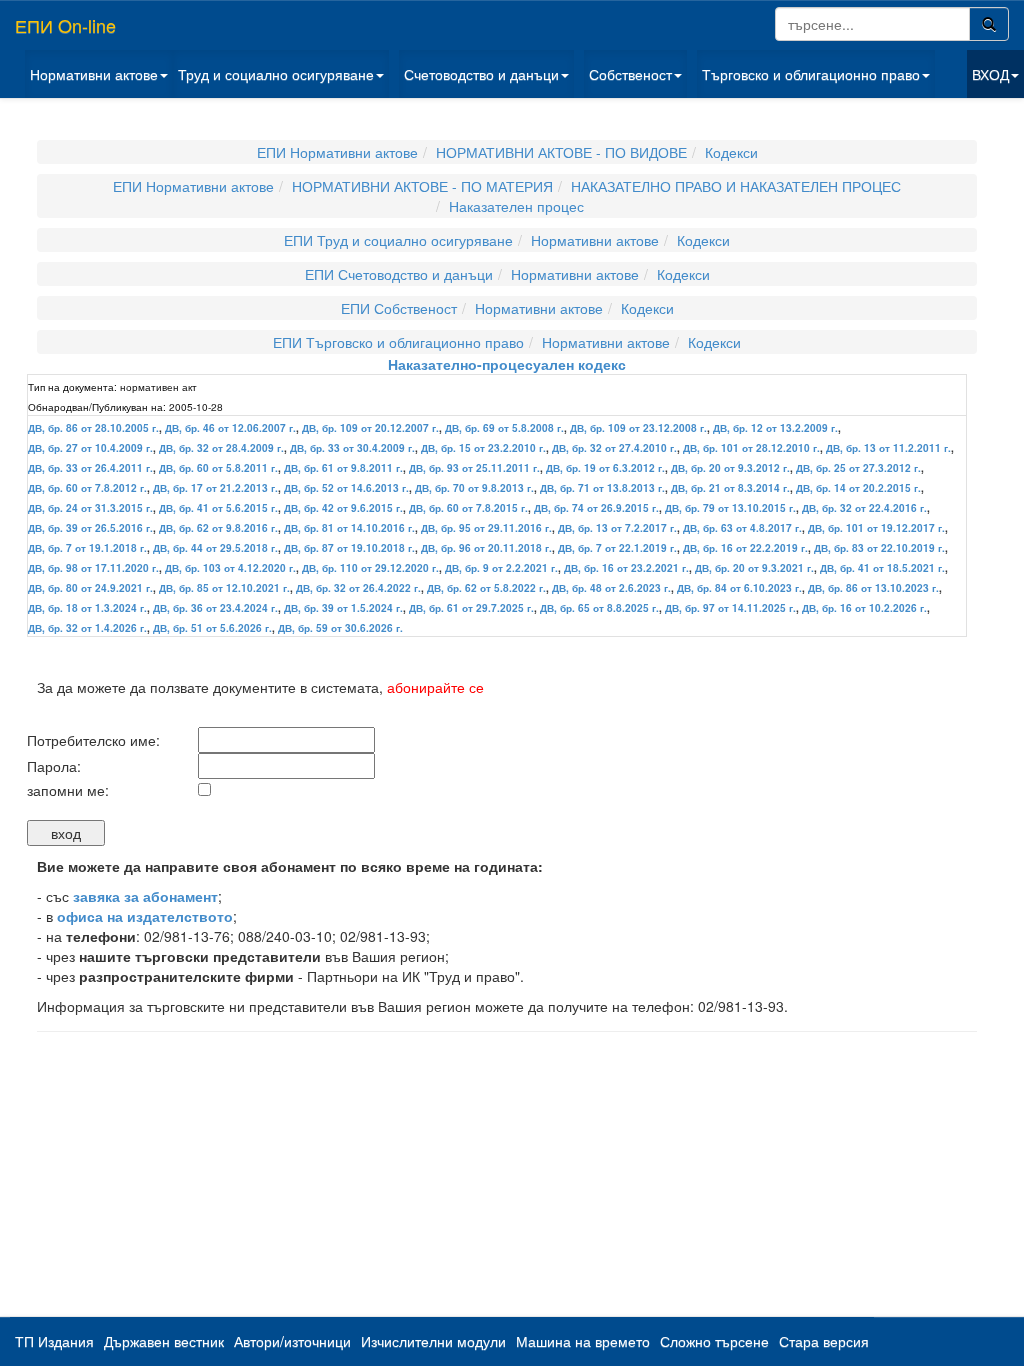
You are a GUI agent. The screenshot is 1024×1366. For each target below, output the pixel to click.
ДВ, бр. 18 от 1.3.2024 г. (87, 608)
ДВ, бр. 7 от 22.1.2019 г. (617, 548)
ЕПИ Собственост (399, 308)
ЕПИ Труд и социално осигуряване (398, 240)
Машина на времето (583, 1341)
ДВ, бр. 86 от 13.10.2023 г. (873, 588)
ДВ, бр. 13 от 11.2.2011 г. (888, 448)
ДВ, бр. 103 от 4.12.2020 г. (230, 568)
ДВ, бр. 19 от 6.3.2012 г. (605, 468)
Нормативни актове (94, 74)
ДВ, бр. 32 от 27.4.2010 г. (614, 448)
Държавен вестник (164, 1341)
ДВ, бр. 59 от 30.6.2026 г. (340, 628)
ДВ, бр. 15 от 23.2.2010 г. (483, 448)
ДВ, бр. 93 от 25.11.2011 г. (474, 468)
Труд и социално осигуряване (276, 74)
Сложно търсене (714, 1341)
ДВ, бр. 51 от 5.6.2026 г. (212, 628)
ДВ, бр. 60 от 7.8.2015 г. (468, 508)
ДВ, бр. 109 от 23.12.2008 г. (638, 428)
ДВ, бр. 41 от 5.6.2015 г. (218, 508)
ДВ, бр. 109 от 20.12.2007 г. (370, 428)
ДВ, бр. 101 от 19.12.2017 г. (876, 528)
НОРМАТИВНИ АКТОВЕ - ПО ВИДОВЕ (561, 152)
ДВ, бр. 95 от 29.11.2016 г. (486, 528)
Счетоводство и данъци (481, 74)
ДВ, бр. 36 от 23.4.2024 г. (215, 608)
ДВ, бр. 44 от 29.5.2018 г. (215, 548)
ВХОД (990, 74)
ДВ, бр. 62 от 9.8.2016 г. (218, 528)
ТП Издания (54, 1341)
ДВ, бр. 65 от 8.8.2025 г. (599, 608)
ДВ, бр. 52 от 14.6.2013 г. (346, 488)
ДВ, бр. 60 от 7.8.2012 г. (87, 488)
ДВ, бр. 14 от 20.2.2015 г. (858, 488)
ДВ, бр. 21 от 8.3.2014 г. (730, 488)
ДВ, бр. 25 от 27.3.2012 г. (858, 468)
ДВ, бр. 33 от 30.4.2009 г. (352, 448)
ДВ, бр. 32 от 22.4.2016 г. (864, 508)
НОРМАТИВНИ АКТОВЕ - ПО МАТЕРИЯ (422, 186)
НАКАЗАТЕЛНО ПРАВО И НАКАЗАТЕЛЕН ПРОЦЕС (736, 186)
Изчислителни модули (433, 1341)
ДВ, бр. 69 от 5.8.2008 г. (504, 428)
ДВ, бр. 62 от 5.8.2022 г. (486, 588)
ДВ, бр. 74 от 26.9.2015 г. (596, 508)
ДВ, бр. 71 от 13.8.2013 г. (602, 488)
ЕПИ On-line (65, 25)
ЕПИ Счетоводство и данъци (399, 274)
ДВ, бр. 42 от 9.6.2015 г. (343, 508)
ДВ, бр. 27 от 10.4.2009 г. (90, 448)
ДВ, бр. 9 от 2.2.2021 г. (501, 568)
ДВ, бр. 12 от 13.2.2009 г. (775, 428)
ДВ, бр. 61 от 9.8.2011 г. (343, 468)
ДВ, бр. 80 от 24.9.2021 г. (90, 588)
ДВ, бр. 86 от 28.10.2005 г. (93, 428)
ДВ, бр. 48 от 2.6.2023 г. (611, 588)
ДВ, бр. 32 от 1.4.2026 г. (87, 628)
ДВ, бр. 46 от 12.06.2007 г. (230, 428)
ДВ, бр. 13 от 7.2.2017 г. (617, 528)
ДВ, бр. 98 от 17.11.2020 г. (93, 568)
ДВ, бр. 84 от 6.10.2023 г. (739, 588)
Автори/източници (292, 1341)
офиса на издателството (145, 916)
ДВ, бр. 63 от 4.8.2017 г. (742, 528)
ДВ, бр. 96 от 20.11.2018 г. (486, 548)
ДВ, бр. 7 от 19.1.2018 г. (87, 548)
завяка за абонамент (145, 896)
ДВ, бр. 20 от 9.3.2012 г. (730, 468)
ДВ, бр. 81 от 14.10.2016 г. (349, 528)
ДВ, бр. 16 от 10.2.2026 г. (864, 608)
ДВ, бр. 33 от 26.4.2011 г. (90, 468)
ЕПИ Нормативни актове (337, 152)
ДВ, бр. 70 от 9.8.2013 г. (474, 488)
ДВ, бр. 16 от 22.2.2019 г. (745, 548)
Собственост (630, 74)
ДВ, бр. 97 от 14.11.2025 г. (730, 608)
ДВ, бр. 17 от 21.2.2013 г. (215, 488)
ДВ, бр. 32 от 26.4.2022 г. (358, 588)
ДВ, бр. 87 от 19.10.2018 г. (349, 548)
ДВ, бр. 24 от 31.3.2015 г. (90, 508)
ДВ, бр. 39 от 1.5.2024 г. (343, 608)
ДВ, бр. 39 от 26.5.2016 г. (90, 528)
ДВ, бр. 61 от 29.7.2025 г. (471, 608)
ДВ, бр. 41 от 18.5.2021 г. (882, 568)
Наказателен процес (516, 206)
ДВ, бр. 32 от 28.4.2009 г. (221, 448)
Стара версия (824, 1341)
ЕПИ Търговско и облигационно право (398, 342)
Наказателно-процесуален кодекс (507, 364)
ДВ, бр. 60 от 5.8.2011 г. (218, 468)
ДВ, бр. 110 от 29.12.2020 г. (370, 568)
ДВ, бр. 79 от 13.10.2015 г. (730, 508)
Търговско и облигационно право (811, 74)
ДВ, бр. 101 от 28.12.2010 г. (751, 448)
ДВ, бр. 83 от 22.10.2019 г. (879, 548)
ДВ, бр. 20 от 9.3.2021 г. (754, 568)
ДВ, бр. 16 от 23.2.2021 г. (626, 568)
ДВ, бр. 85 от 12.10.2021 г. (224, 588)
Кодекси (731, 152)
